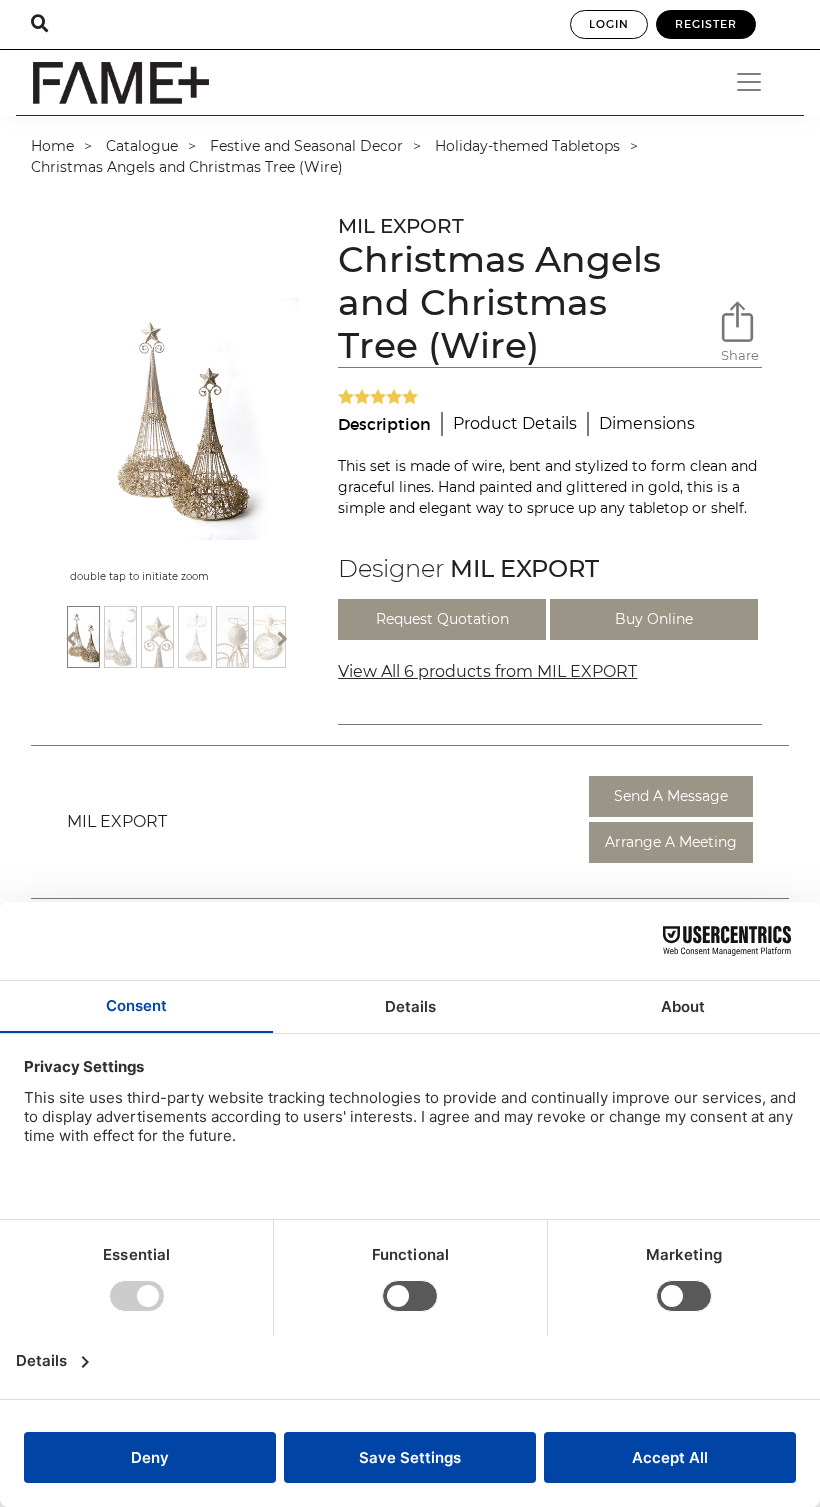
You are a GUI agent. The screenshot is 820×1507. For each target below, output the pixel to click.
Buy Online (654, 619)
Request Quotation (442, 619)
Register (706, 24)
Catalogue (142, 146)
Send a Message (671, 796)
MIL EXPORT (401, 226)
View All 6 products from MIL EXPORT (487, 671)
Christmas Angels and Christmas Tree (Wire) (187, 167)
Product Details (515, 423)
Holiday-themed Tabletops (527, 146)
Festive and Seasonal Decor (306, 146)
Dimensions (647, 423)
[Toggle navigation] (755, 82)
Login (609, 24)
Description (384, 424)
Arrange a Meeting (671, 842)
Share (740, 355)
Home (52, 146)
